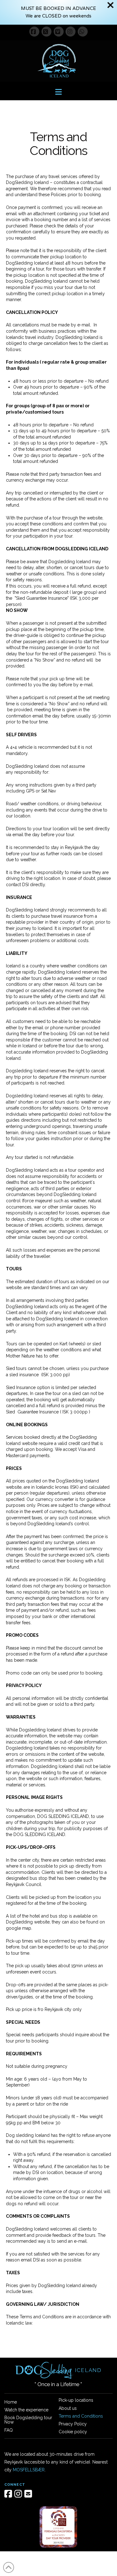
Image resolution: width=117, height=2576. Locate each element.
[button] (58, 92)
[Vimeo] (59, 32)
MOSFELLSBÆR (29, 2470)
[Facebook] (34, 32)
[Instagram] (71, 32)
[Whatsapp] (83, 32)
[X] (46, 32)
